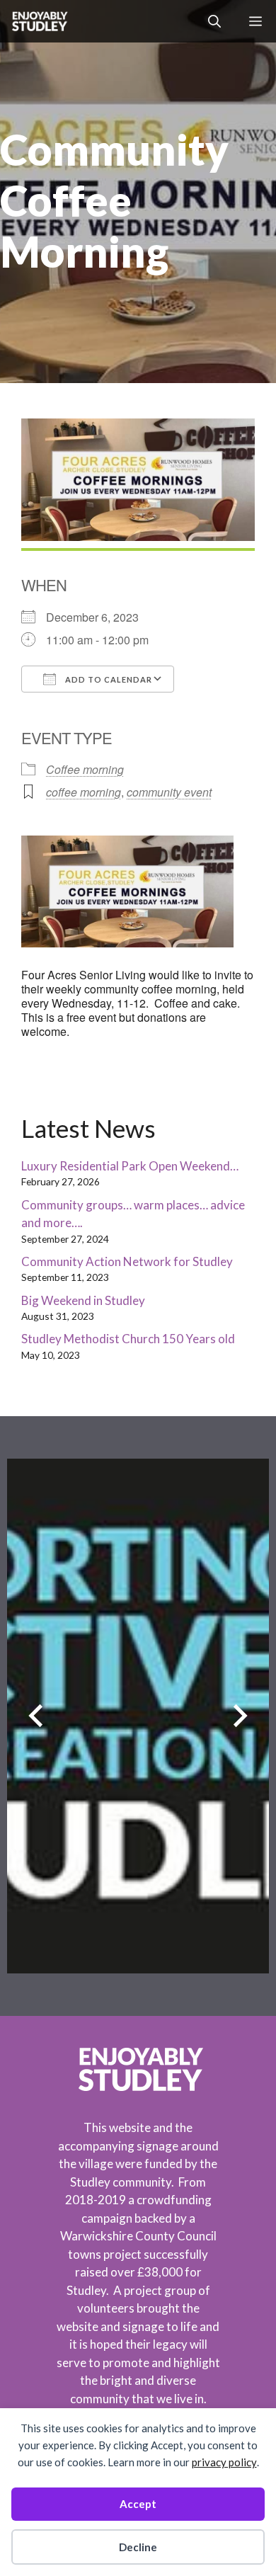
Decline (138, 2547)
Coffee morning (85, 769)
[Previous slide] (36, 1716)
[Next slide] (240, 1716)
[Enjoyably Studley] (39, 21)
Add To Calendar (108, 679)
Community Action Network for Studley (127, 1261)
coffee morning (84, 792)
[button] (214, 21)
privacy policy (224, 2462)
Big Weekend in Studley (83, 1300)
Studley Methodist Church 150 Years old (128, 1339)
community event (169, 792)
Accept (138, 2504)
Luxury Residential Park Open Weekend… (130, 1166)
